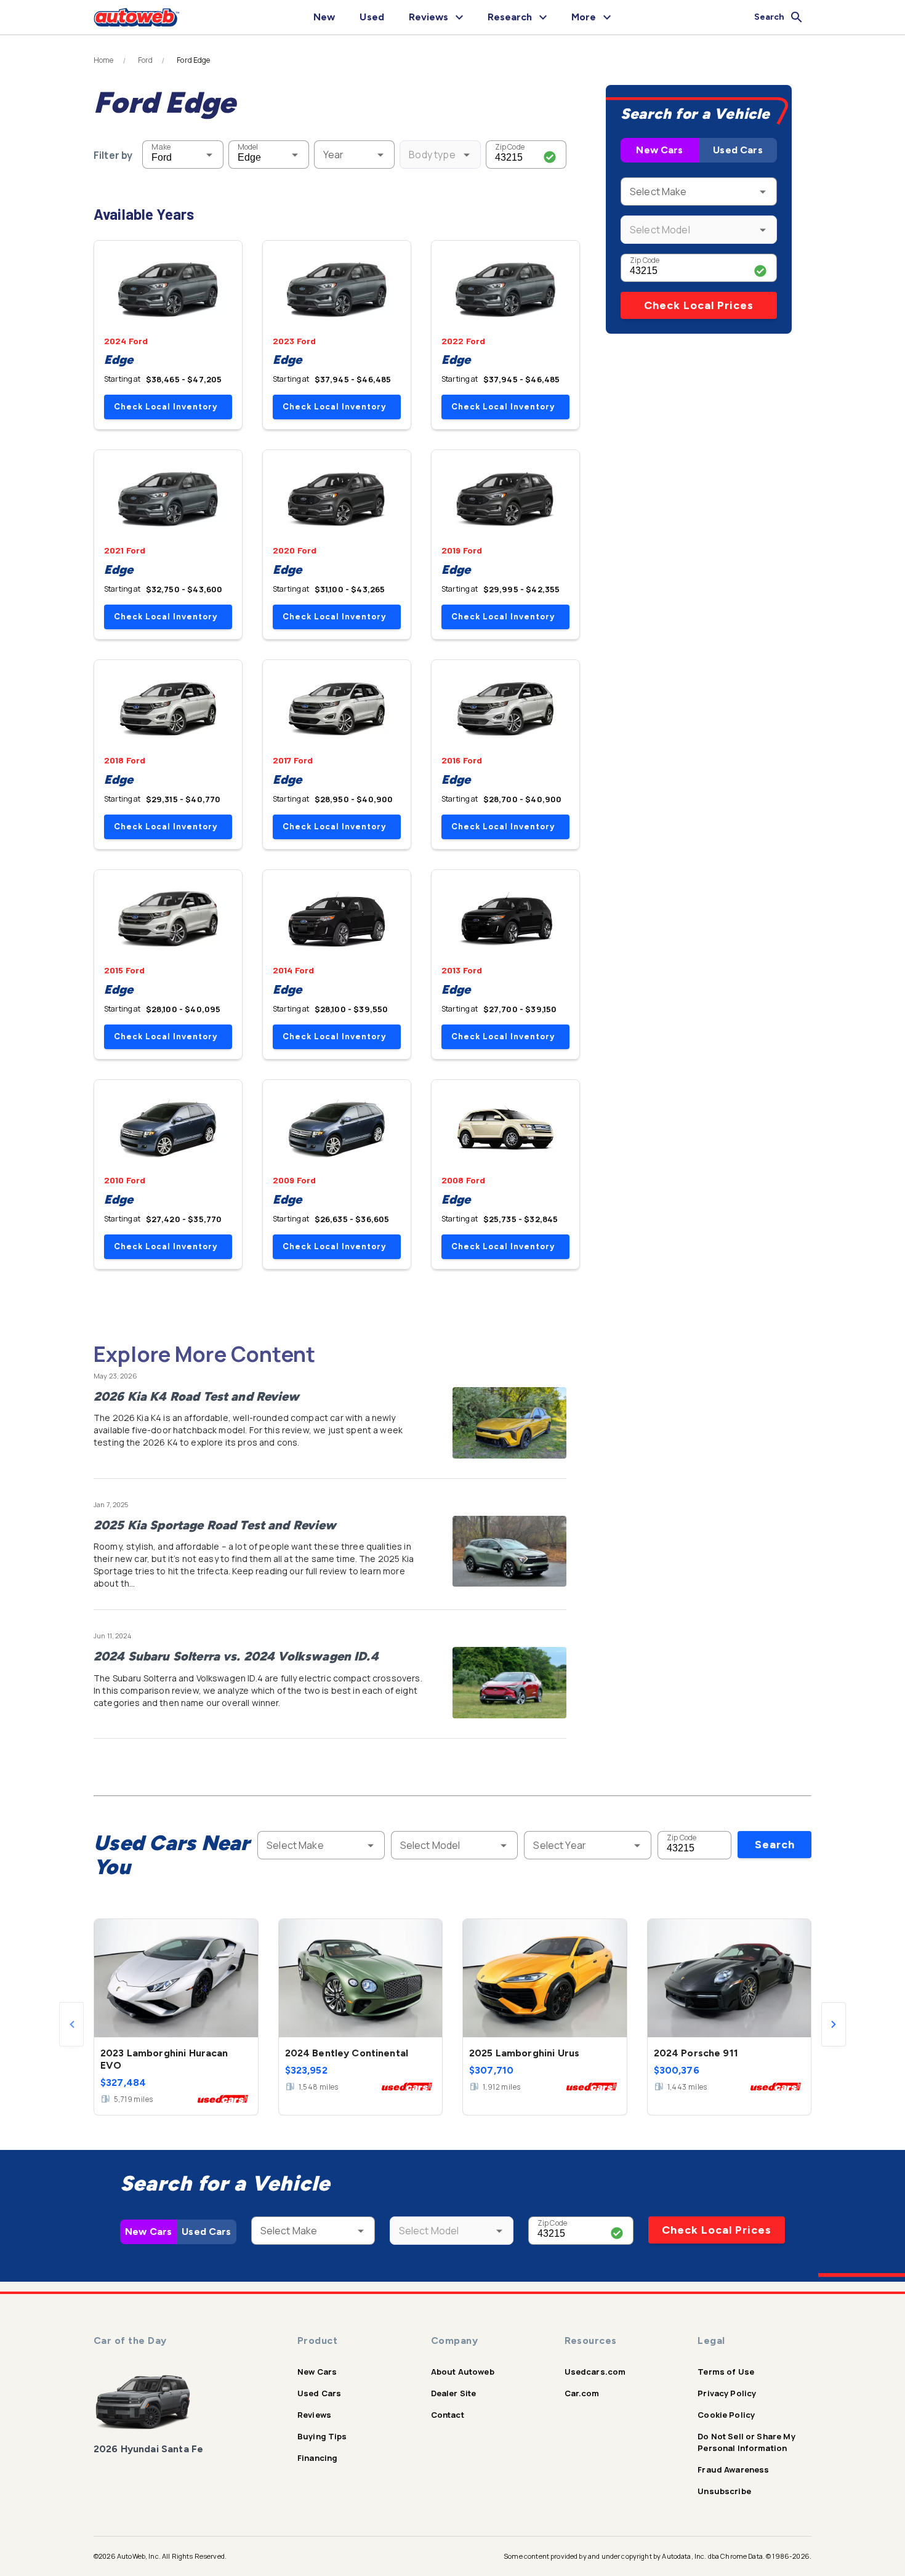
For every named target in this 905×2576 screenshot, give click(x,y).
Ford (146, 60)
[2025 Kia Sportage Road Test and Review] (509, 1552)
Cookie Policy (726, 2415)
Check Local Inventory (166, 407)
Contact (448, 2415)
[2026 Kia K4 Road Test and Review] (509, 1423)
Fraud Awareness (733, 2469)
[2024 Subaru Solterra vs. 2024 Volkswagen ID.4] (509, 1683)
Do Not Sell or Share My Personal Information (746, 2442)
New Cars (659, 150)
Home (104, 60)
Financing (317, 2458)
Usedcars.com (595, 2372)
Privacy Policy (727, 2393)
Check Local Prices (699, 305)
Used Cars (738, 150)
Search (775, 1845)
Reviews (314, 2415)
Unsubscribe (724, 2491)
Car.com (582, 2393)
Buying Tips (322, 2436)
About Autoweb (463, 2372)
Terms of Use (726, 2372)
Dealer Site (454, 2393)
